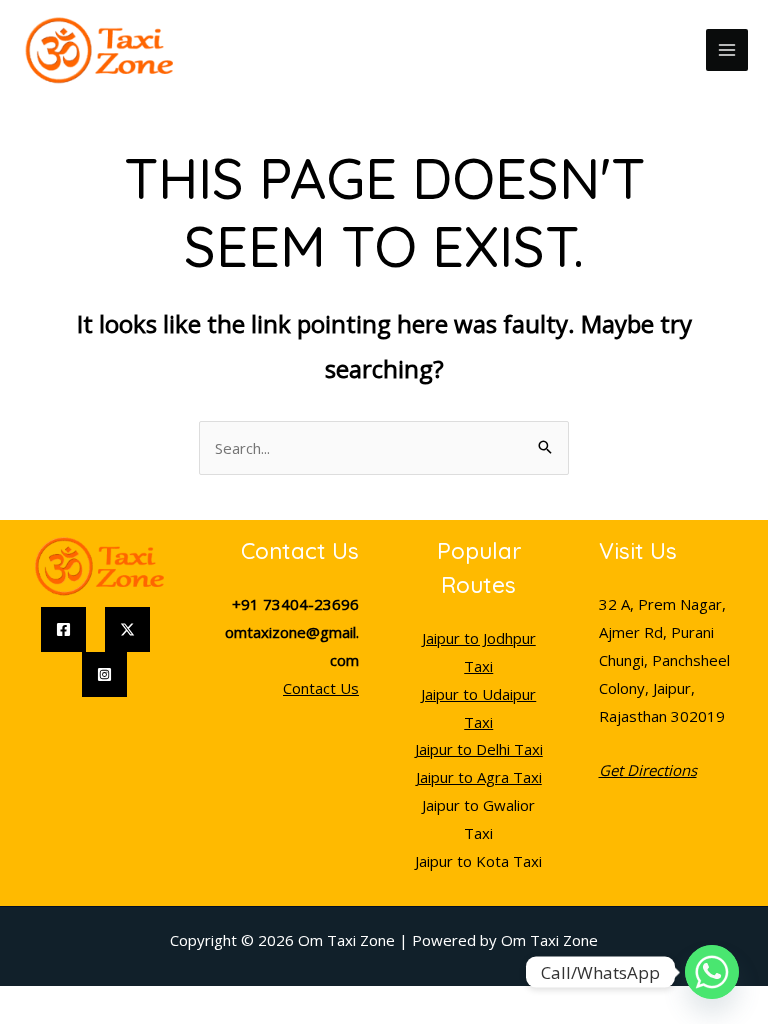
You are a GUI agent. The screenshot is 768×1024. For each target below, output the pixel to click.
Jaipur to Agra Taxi (479, 777)
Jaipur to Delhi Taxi (479, 749)
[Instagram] (104, 674)
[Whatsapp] (712, 972)
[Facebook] (63, 629)
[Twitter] (127, 629)
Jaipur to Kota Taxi (478, 861)
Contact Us (321, 688)
